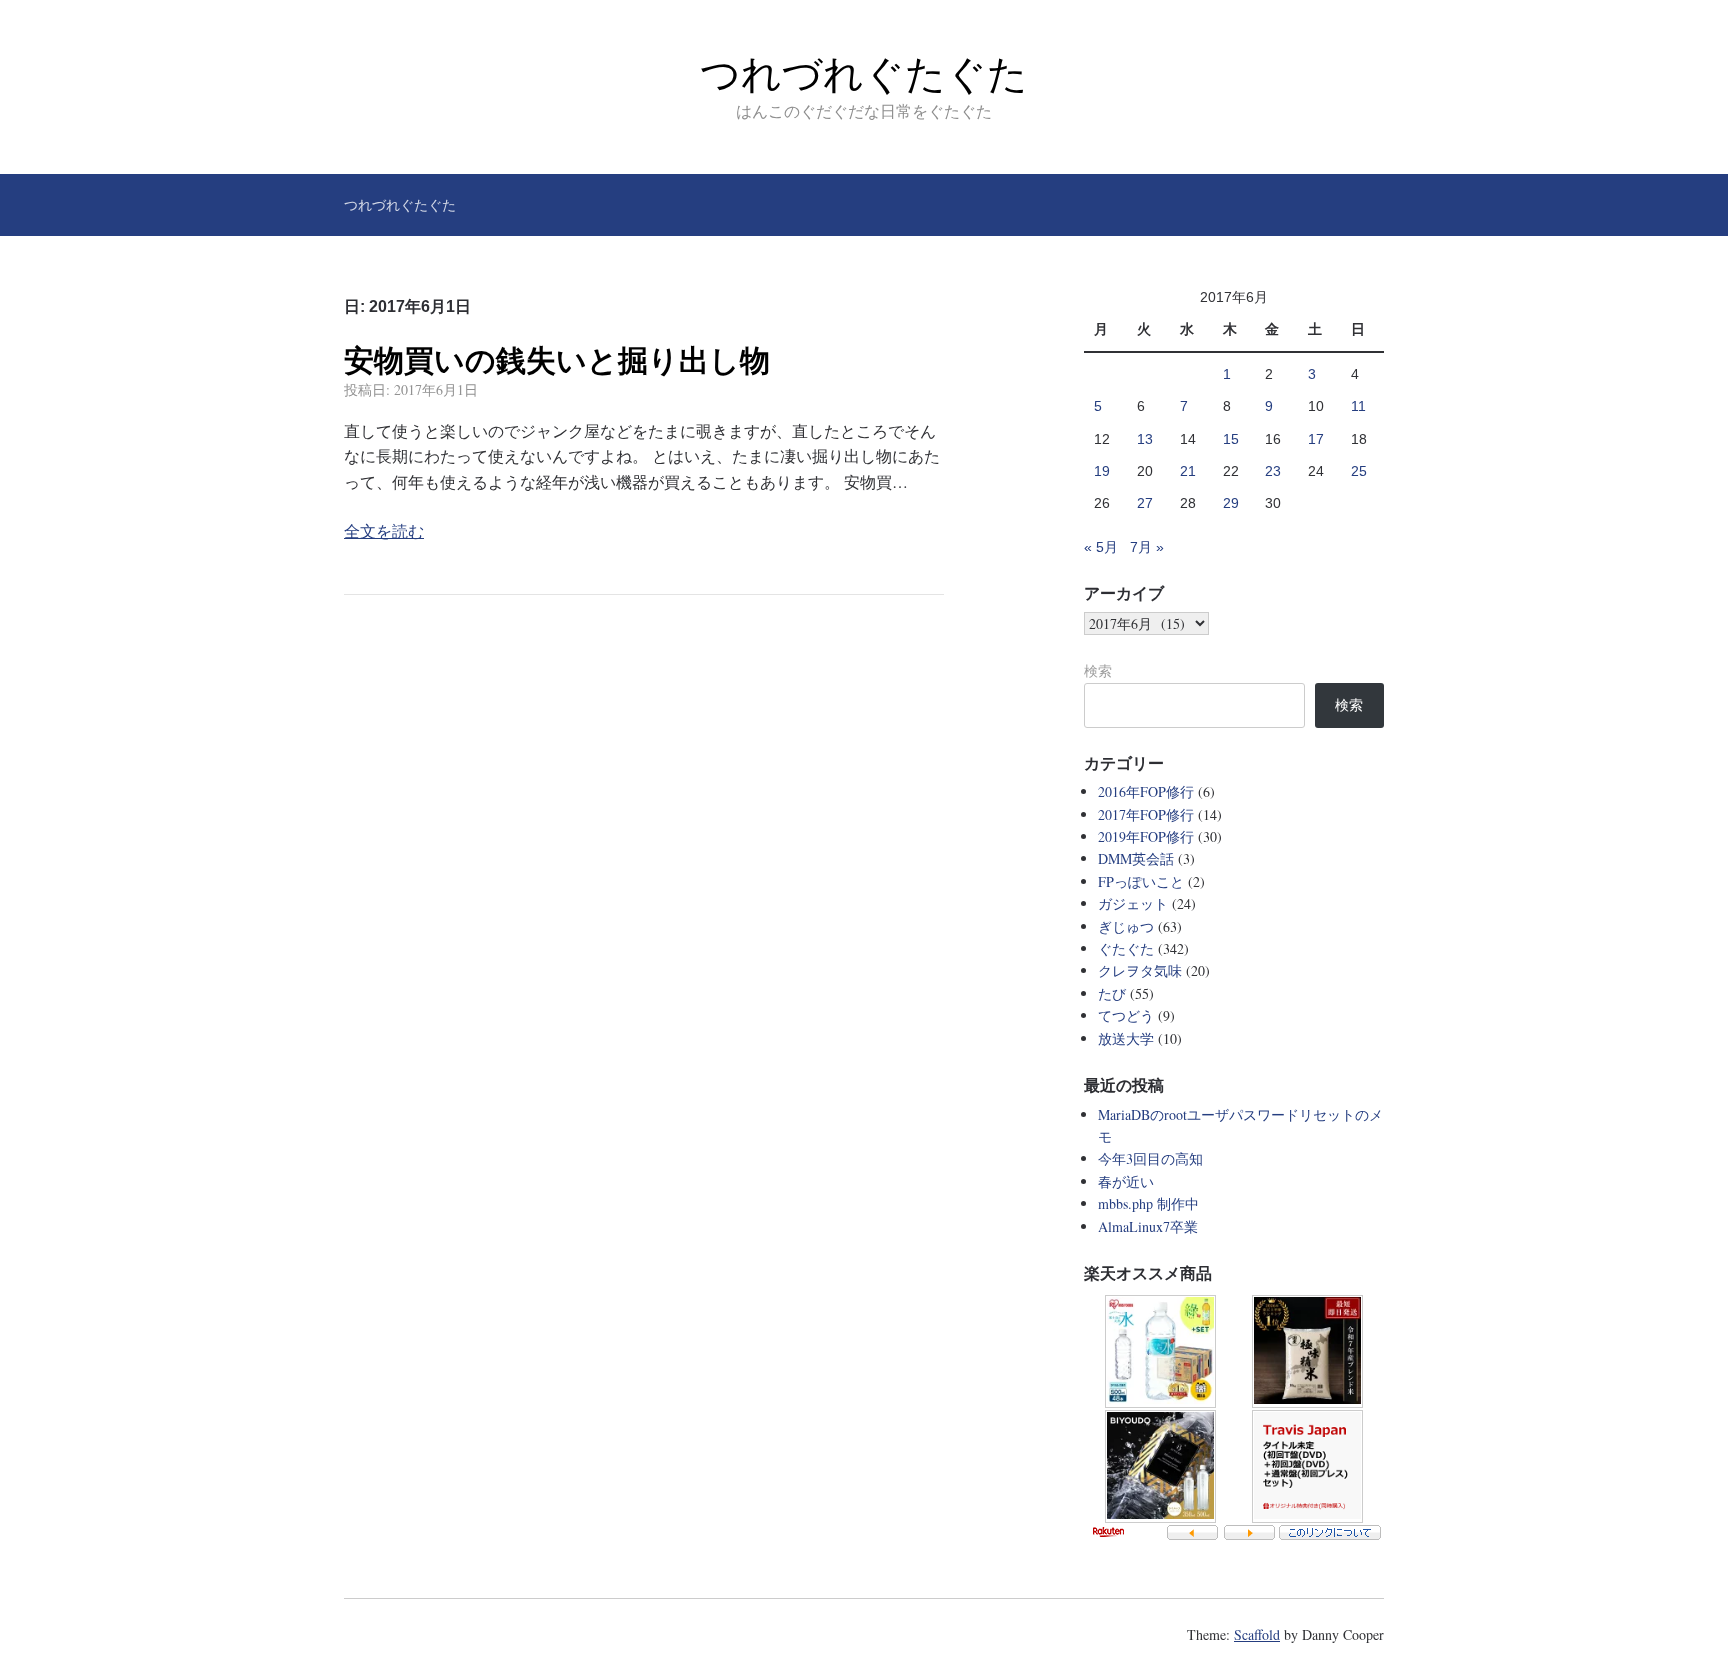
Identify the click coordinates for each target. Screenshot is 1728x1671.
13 (1145, 439)
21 (1188, 471)
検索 (1098, 671)
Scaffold (1257, 1634)
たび (1112, 993)
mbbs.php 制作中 (1148, 1203)
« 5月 (1101, 547)
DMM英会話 (1136, 858)
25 (1359, 471)
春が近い (1126, 1181)
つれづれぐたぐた (864, 74)
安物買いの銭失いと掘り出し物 (557, 360)
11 (1358, 406)
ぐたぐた (1126, 948)
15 (1231, 439)
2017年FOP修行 (1146, 814)
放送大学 (1126, 1038)
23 (1273, 471)
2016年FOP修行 (1146, 791)
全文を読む (384, 530)
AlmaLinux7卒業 (1148, 1226)
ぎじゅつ (1126, 926)
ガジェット (1133, 903)
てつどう (1126, 1015)
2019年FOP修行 (1146, 836)
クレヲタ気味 (1140, 970)
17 (1316, 439)
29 (1231, 503)
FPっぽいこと (1141, 881)
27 (1145, 503)
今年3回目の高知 (1150, 1158)
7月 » (1147, 547)
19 (1102, 471)
